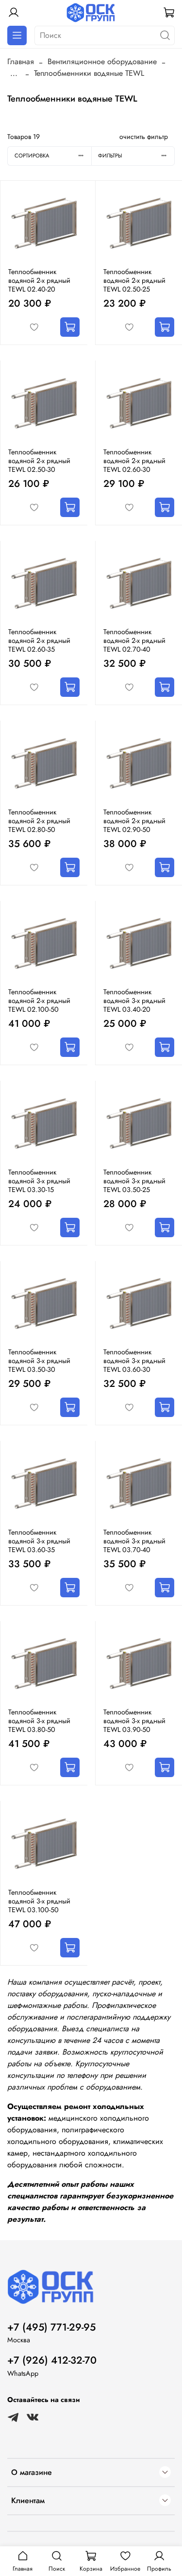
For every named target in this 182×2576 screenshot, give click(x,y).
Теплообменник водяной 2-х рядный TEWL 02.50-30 (39, 461)
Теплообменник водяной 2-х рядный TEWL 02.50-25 (134, 280)
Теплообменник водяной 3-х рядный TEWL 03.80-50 (39, 1721)
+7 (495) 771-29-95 (51, 2327)
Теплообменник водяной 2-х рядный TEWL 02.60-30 (134, 461)
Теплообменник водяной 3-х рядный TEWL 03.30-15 (39, 1181)
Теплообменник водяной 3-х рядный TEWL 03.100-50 (39, 1901)
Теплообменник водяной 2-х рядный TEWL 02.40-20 (39, 280)
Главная (21, 61)
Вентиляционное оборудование (102, 61)
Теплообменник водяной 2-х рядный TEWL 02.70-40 (134, 640)
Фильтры (110, 156)
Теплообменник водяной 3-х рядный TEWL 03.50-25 (134, 1181)
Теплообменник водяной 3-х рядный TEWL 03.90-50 (134, 1721)
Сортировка (32, 156)
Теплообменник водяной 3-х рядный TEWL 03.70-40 (134, 1541)
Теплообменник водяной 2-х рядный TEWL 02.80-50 (39, 821)
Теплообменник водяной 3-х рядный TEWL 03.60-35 (39, 1541)
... (14, 73)
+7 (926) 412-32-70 (52, 2360)
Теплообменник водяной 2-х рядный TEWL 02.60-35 (39, 640)
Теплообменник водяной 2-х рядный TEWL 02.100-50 (39, 1001)
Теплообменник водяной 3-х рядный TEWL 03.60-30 (134, 1361)
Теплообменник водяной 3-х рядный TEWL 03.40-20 (134, 1001)
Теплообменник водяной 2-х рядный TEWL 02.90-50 (134, 821)
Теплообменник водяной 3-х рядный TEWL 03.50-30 (39, 1361)
